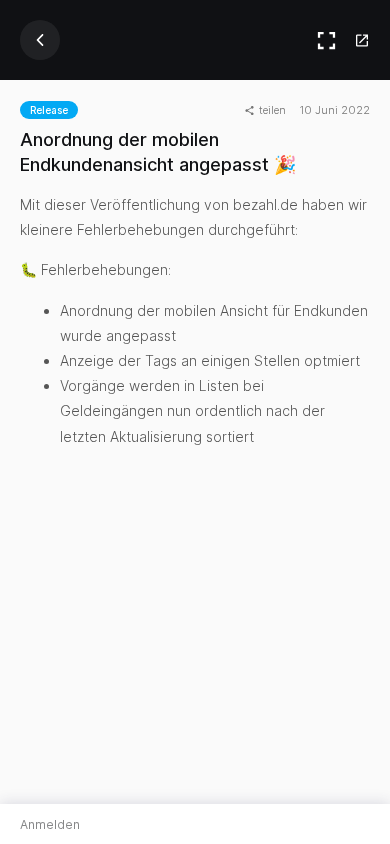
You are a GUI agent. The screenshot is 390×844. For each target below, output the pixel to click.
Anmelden (50, 824)
